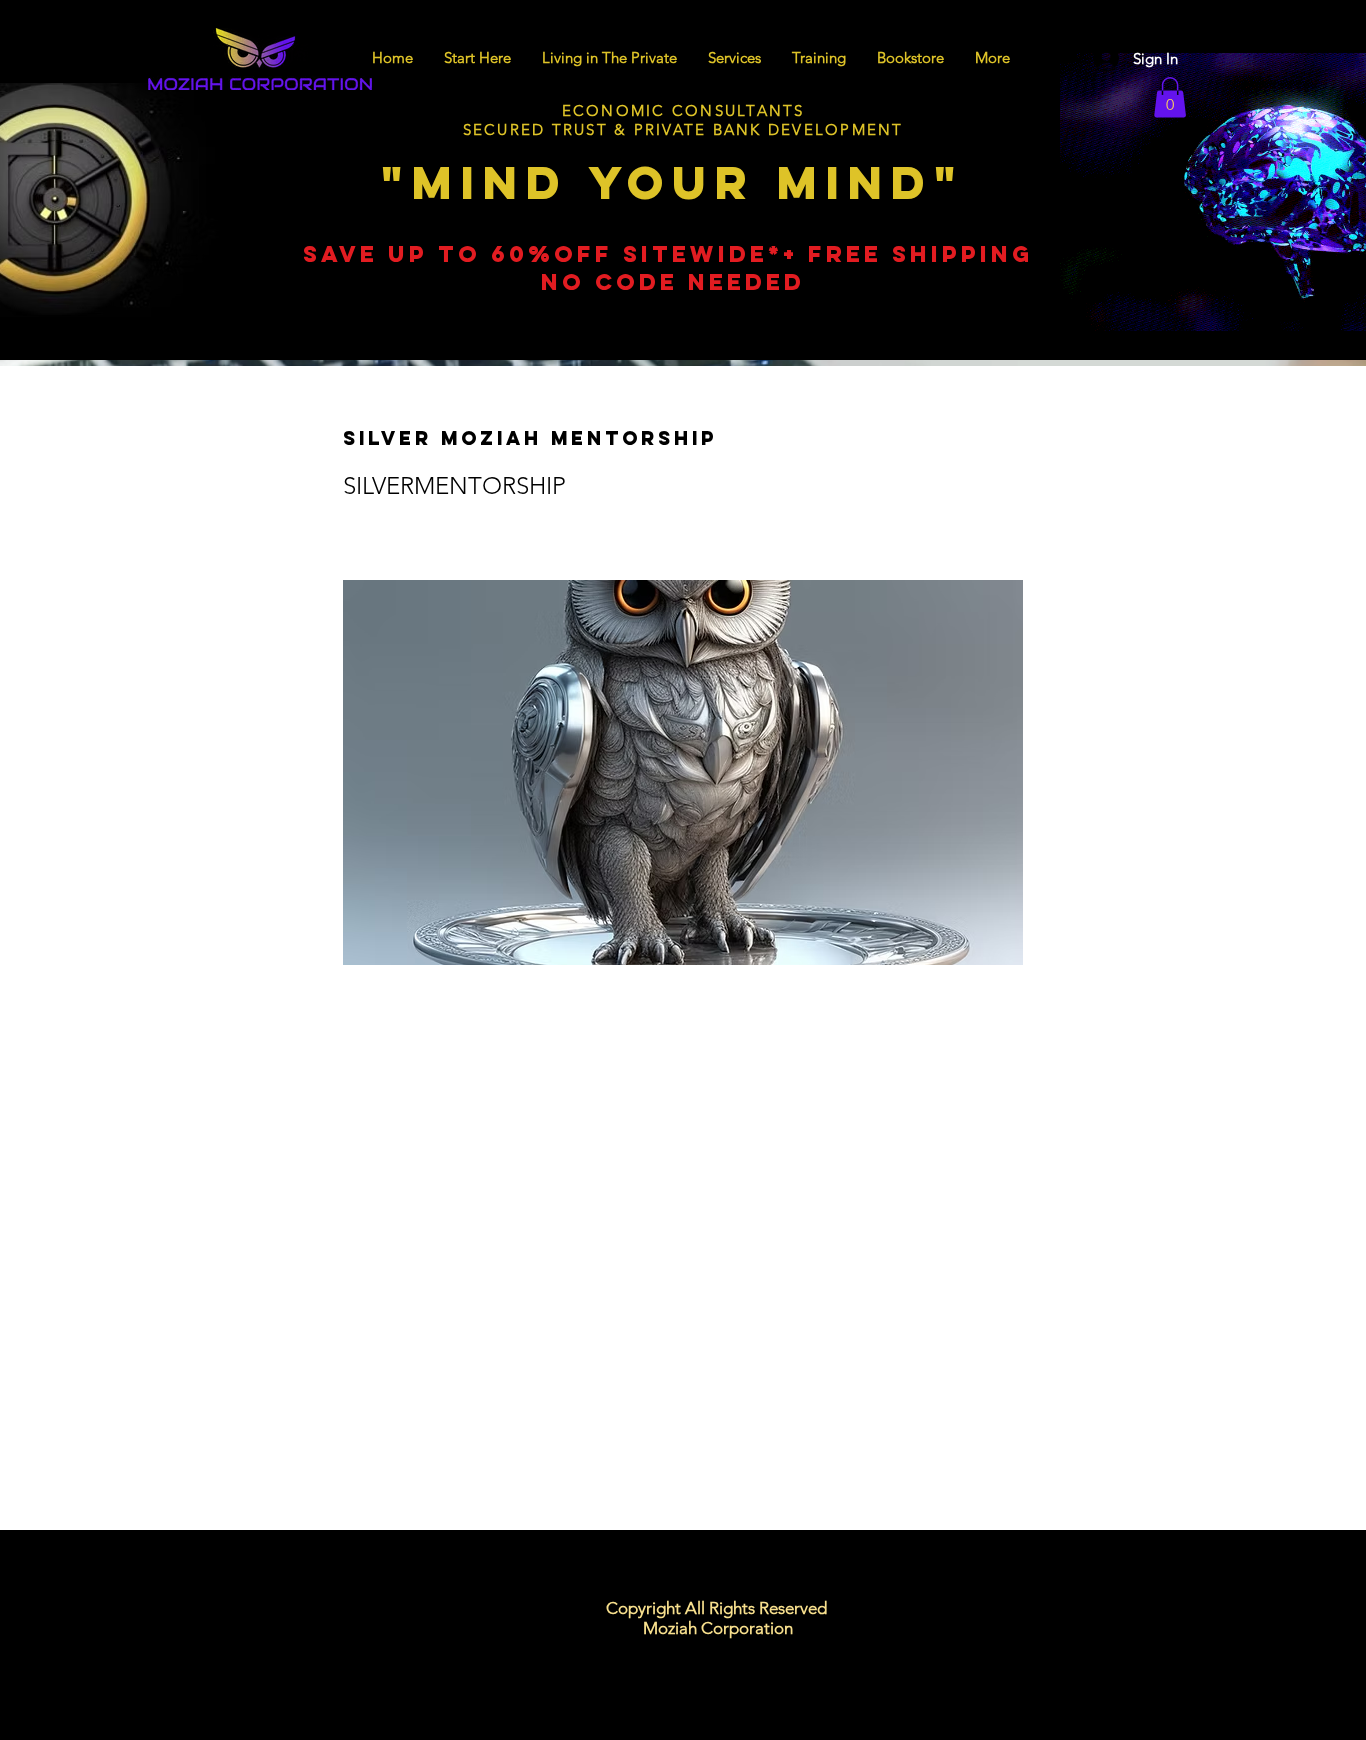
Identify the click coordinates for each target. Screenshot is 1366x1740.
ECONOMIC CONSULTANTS (683, 110)
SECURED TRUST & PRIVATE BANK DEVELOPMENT (683, 129)
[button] (1170, 97)
